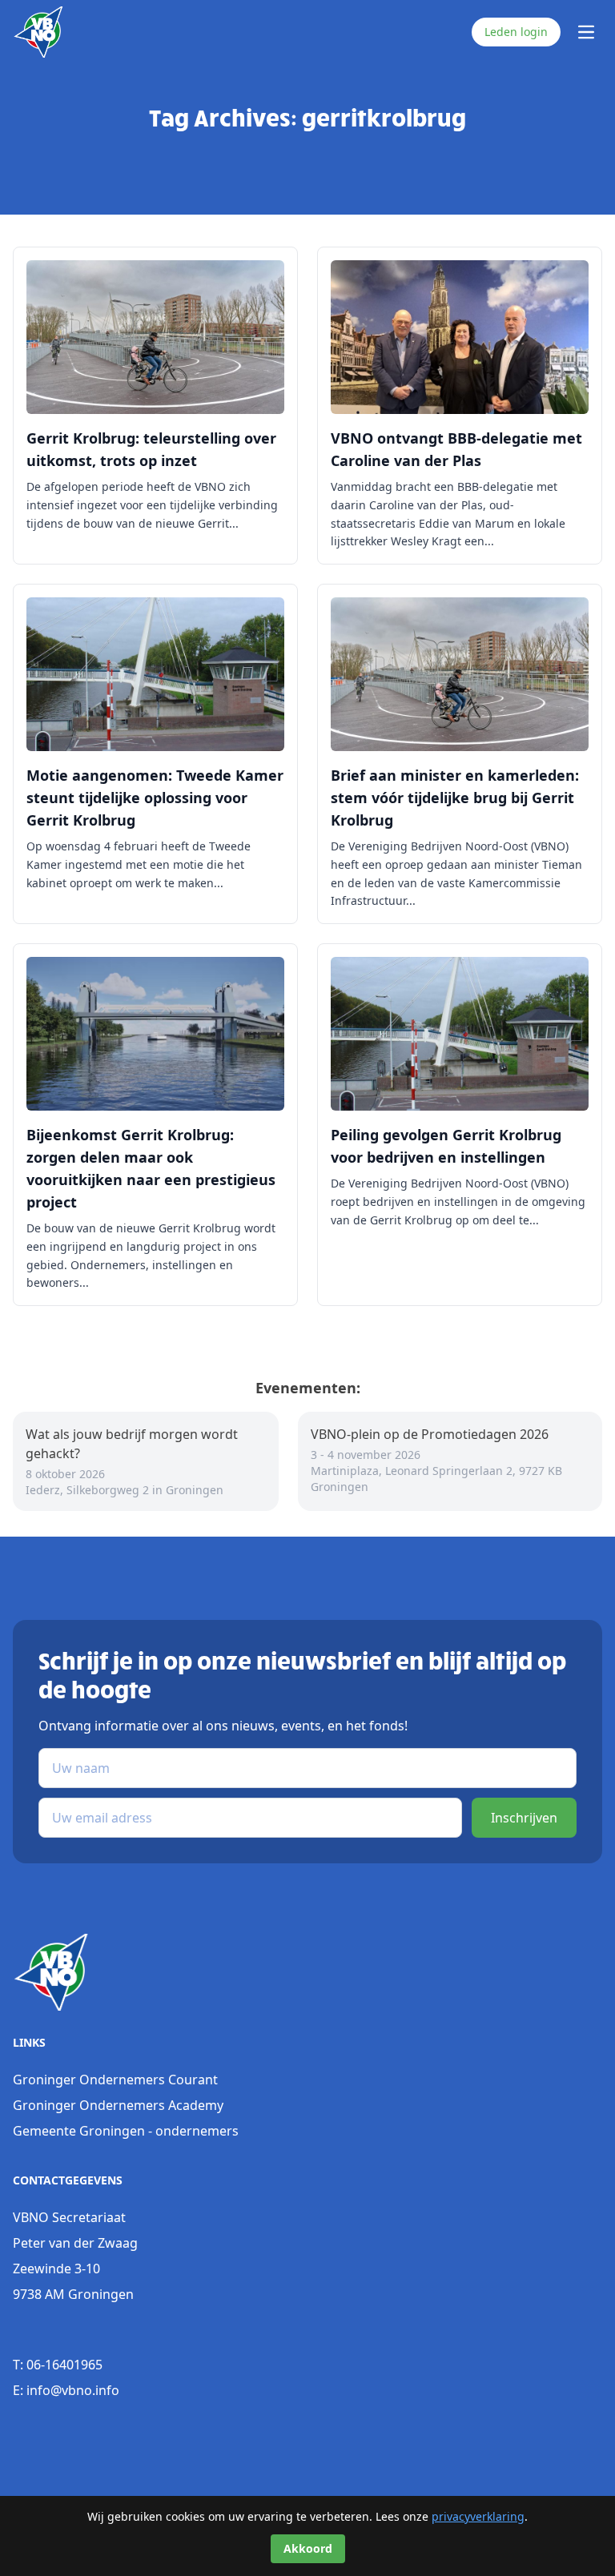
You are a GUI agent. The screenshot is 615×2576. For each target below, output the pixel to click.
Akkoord (308, 2548)
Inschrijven (524, 1818)
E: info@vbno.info (66, 2390)
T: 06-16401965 (58, 2365)
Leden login (516, 32)
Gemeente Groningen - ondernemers (126, 2131)
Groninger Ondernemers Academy (118, 2105)
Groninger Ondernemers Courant (115, 2080)
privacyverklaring (478, 2516)
